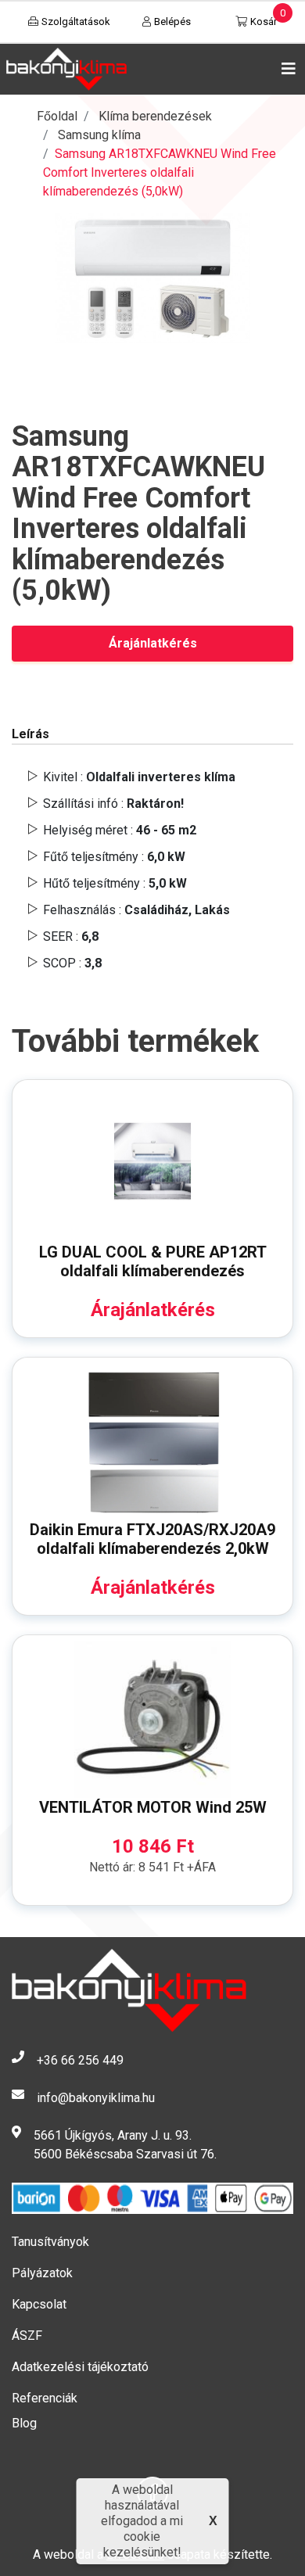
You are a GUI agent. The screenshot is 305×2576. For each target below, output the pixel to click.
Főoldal (57, 116)
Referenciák (45, 2398)
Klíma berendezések (155, 116)
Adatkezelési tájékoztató (80, 2367)
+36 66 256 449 (80, 2060)
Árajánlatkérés (153, 643)
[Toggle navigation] (285, 69)
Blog (24, 2423)
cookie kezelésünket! (142, 2544)
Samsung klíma (99, 135)
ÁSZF (27, 2336)
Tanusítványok (50, 2242)
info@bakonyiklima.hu (96, 2098)
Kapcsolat (39, 2304)
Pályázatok (42, 2273)
